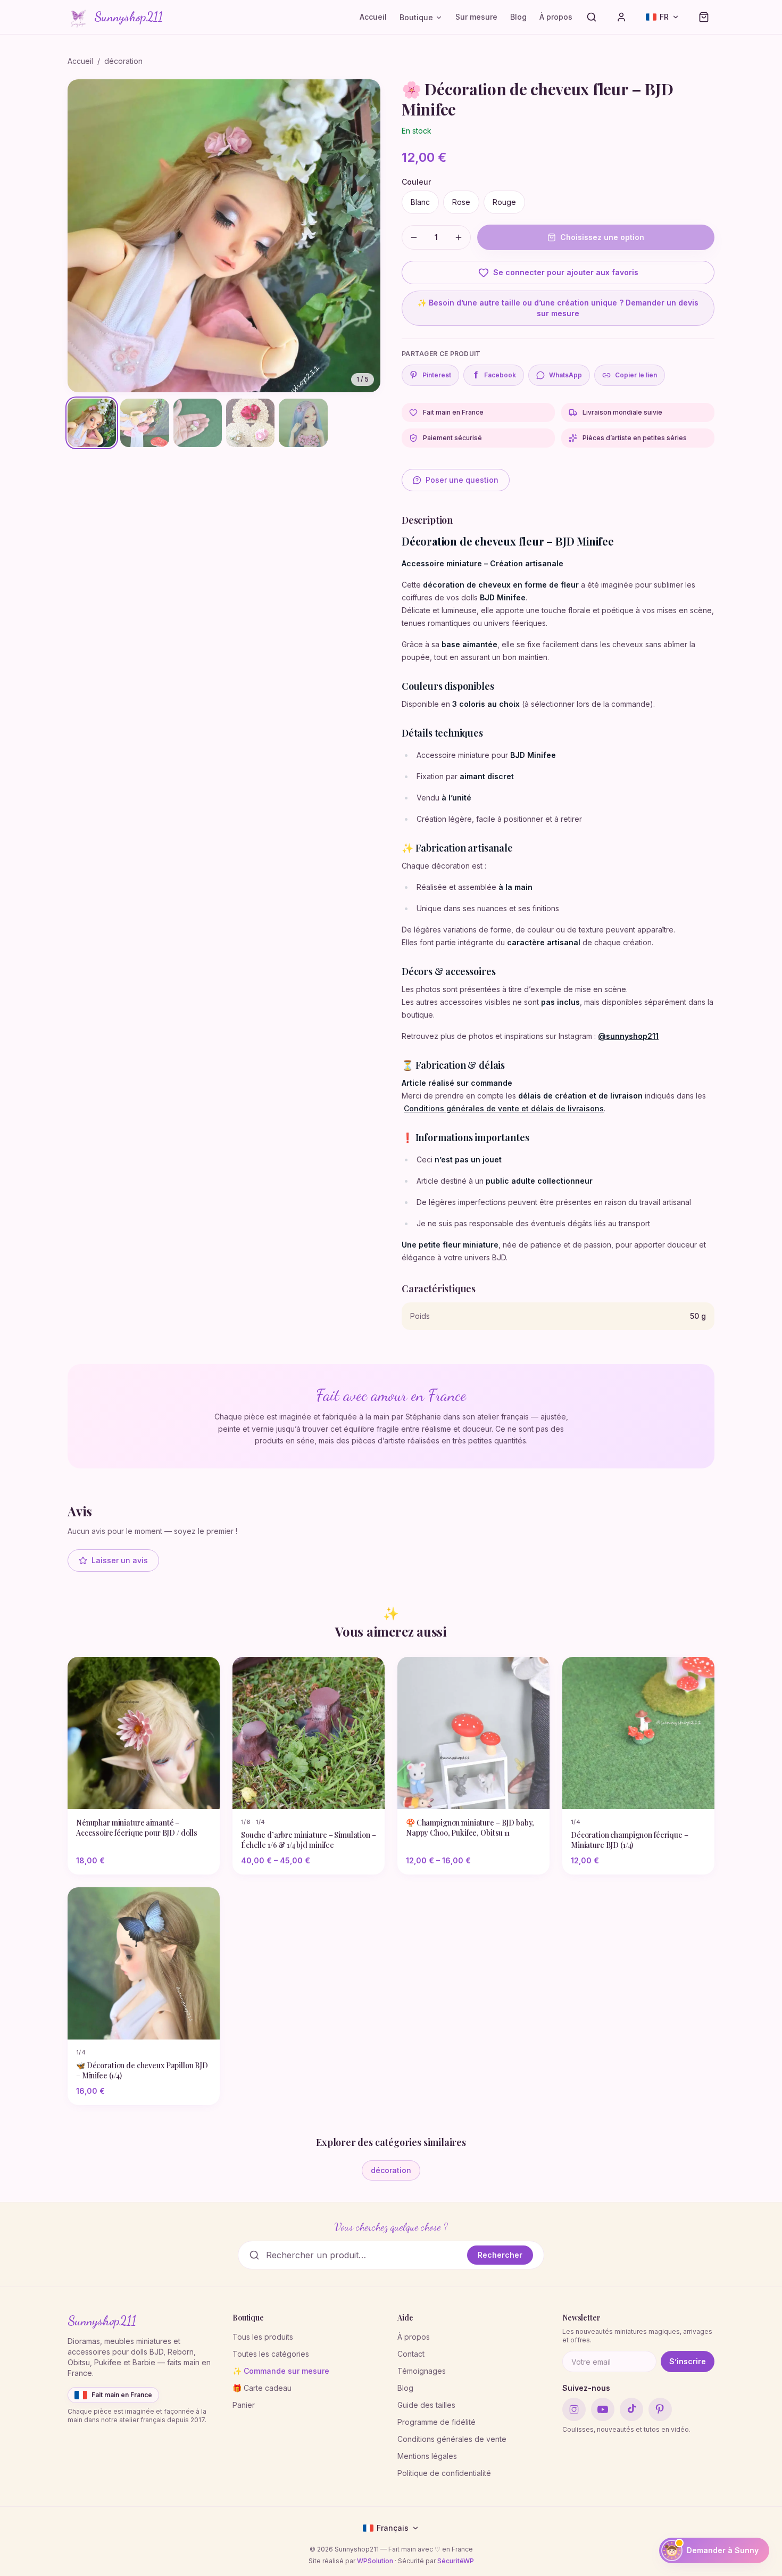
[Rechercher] (592, 17)
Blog (518, 17)
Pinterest (437, 375)
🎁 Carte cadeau (262, 2388)
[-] (414, 237)
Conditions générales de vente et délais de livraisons (504, 1108)
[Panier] (704, 17)
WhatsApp (565, 375)
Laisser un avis (120, 1560)
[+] (459, 237)
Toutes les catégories (271, 2354)
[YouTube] (603, 2409)
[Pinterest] (660, 2409)
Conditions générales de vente (452, 2439)
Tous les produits (263, 2337)
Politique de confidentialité (444, 2473)
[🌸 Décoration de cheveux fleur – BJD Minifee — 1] (92, 423)
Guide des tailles (426, 2405)
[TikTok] (631, 2409)
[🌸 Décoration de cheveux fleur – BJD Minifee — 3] (198, 423)
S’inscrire (688, 2361)
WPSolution (375, 2561)
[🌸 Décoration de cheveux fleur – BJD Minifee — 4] (250, 423)
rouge (504, 202)
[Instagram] (574, 2409)
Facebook (495, 375)
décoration (123, 61)
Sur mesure (476, 17)
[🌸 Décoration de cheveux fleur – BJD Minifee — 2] (144, 423)
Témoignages (422, 2371)
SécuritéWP (456, 2561)
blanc (420, 202)
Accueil (373, 17)
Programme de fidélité (436, 2422)
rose (461, 202)
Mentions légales (427, 2456)
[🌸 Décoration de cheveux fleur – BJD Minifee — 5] (303, 423)
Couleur (416, 182)
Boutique (416, 17)
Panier (244, 2405)
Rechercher (500, 2255)
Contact (411, 2354)
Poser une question (462, 480)
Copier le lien (636, 375)
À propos (556, 17)
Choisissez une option (602, 237)
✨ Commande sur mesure (281, 2371)
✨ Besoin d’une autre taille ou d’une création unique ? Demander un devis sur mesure (558, 308)
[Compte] (621, 17)
